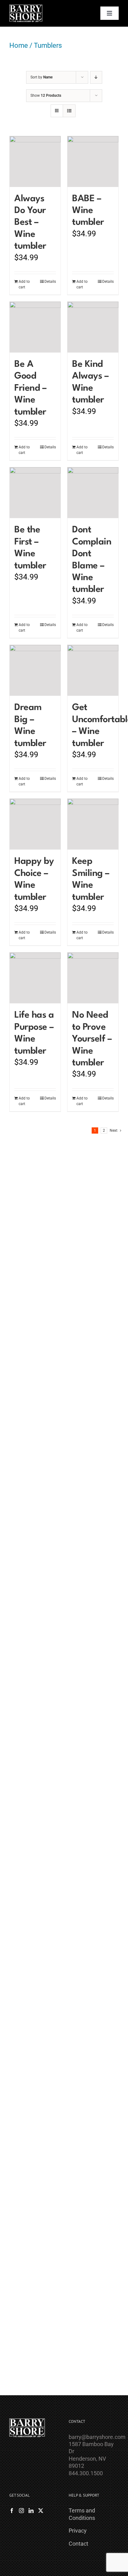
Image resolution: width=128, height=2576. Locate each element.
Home (19, 45)
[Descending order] (96, 77)
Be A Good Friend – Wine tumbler (30, 388)
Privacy (78, 2531)
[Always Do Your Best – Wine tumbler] (35, 162)
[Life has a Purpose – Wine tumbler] (35, 978)
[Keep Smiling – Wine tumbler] (93, 824)
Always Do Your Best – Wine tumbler (30, 223)
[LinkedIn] (31, 2511)
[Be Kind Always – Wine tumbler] (93, 327)
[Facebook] (12, 2511)
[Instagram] (21, 2511)
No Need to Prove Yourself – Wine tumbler (92, 1039)
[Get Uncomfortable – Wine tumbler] (93, 670)
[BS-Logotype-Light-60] (26, 7)
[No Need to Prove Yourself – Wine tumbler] (93, 978)
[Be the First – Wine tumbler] (35, 493)
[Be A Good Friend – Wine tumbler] (35, 327)
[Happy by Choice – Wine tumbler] (35, 824)
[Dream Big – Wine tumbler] (35, 670)
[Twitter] (41, 2511)
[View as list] (69, 111)
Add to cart (24, 284)
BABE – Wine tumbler (88, 211)
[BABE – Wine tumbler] (93, 162)
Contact (78, 2544)
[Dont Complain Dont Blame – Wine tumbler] (93, 493)
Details (50, 282)
